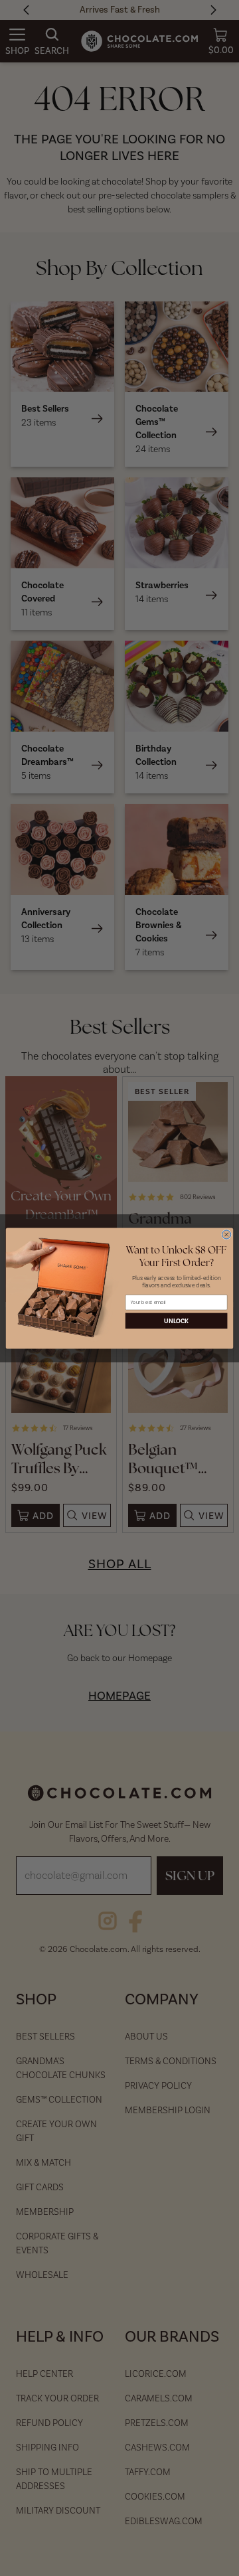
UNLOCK (176, 1321)
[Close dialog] (227, 1234)
